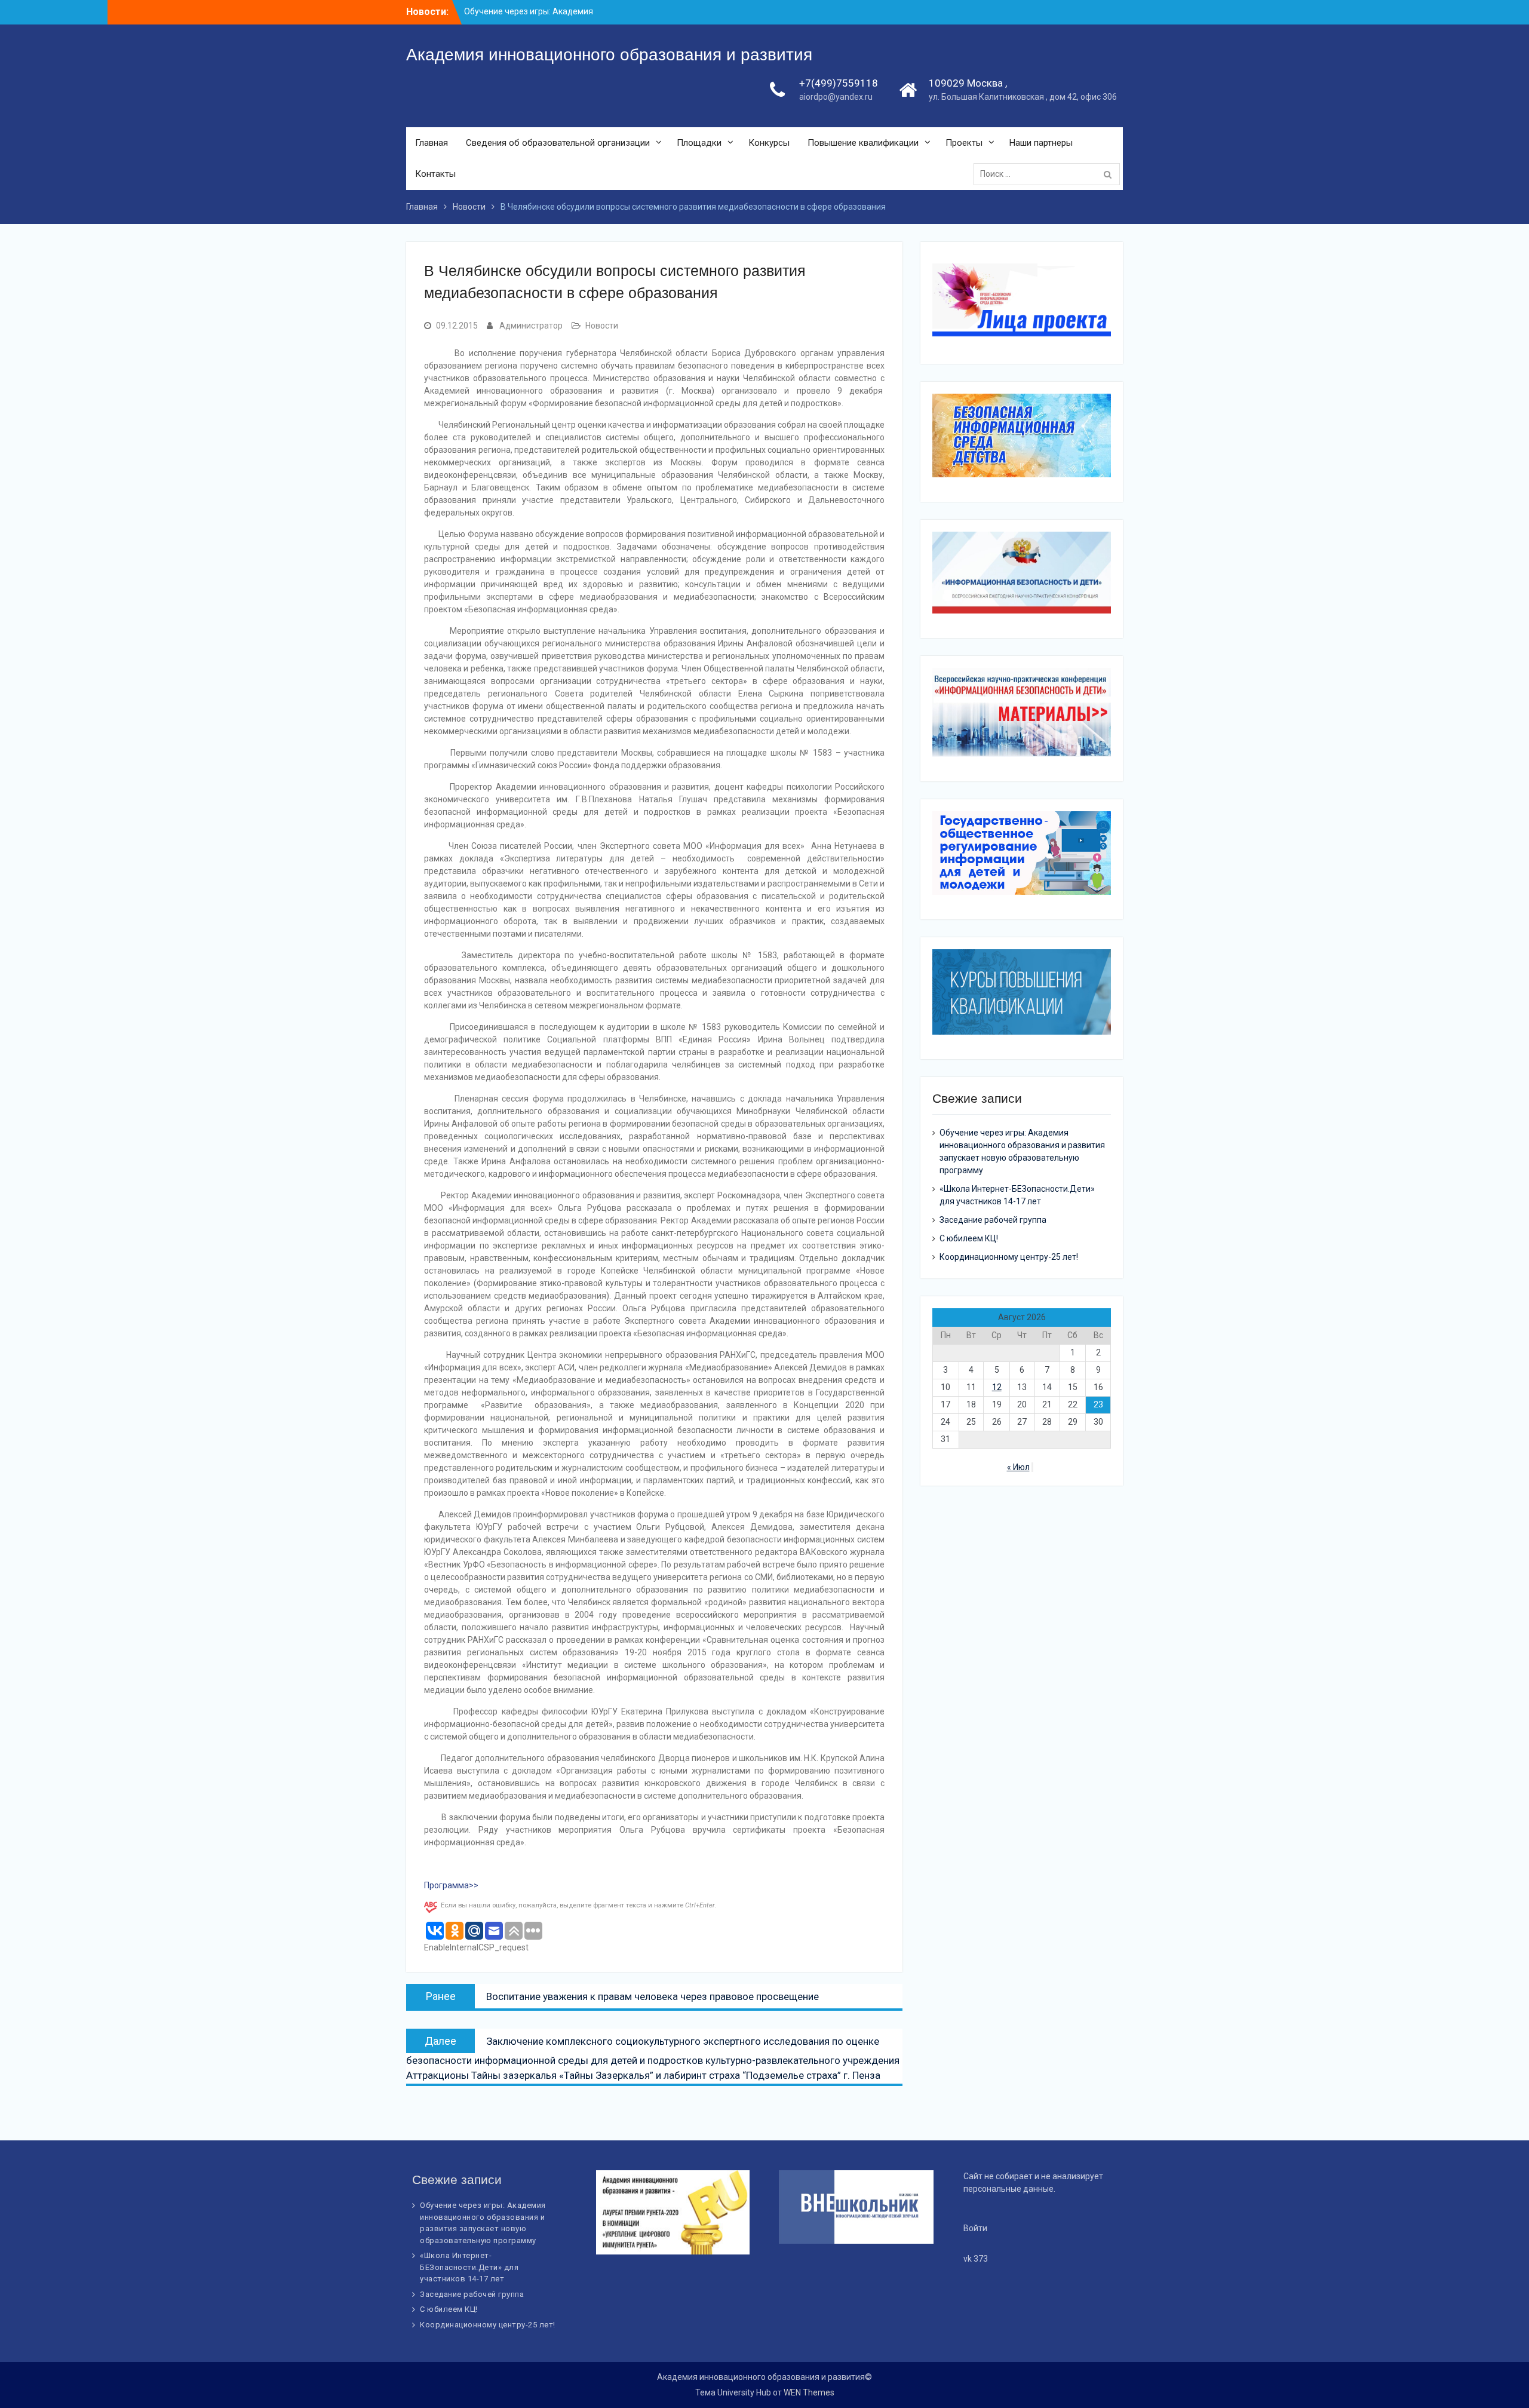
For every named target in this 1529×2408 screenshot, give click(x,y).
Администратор (531, 326)
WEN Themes (809, 2392)
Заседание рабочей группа (993, 1220)
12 (997, 1387)
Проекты (964, 143)
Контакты (435, 174)
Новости (602, 326)
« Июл (1018, 1467)
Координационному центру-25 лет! (1009, 1257)
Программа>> (451, 1885)
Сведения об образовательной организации (558, 143)
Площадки (699, 143)
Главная (432, 143)
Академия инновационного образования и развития (609, 55)
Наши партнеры (1041, 143)
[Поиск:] (1050, 174)
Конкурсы (769, 143)
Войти (975, 2228)
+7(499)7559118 (839, 83)
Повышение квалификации (863, 143)
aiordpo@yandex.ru (836, 97)
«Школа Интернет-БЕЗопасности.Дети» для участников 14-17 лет (469, 2267)
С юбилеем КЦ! (969, 1238)
